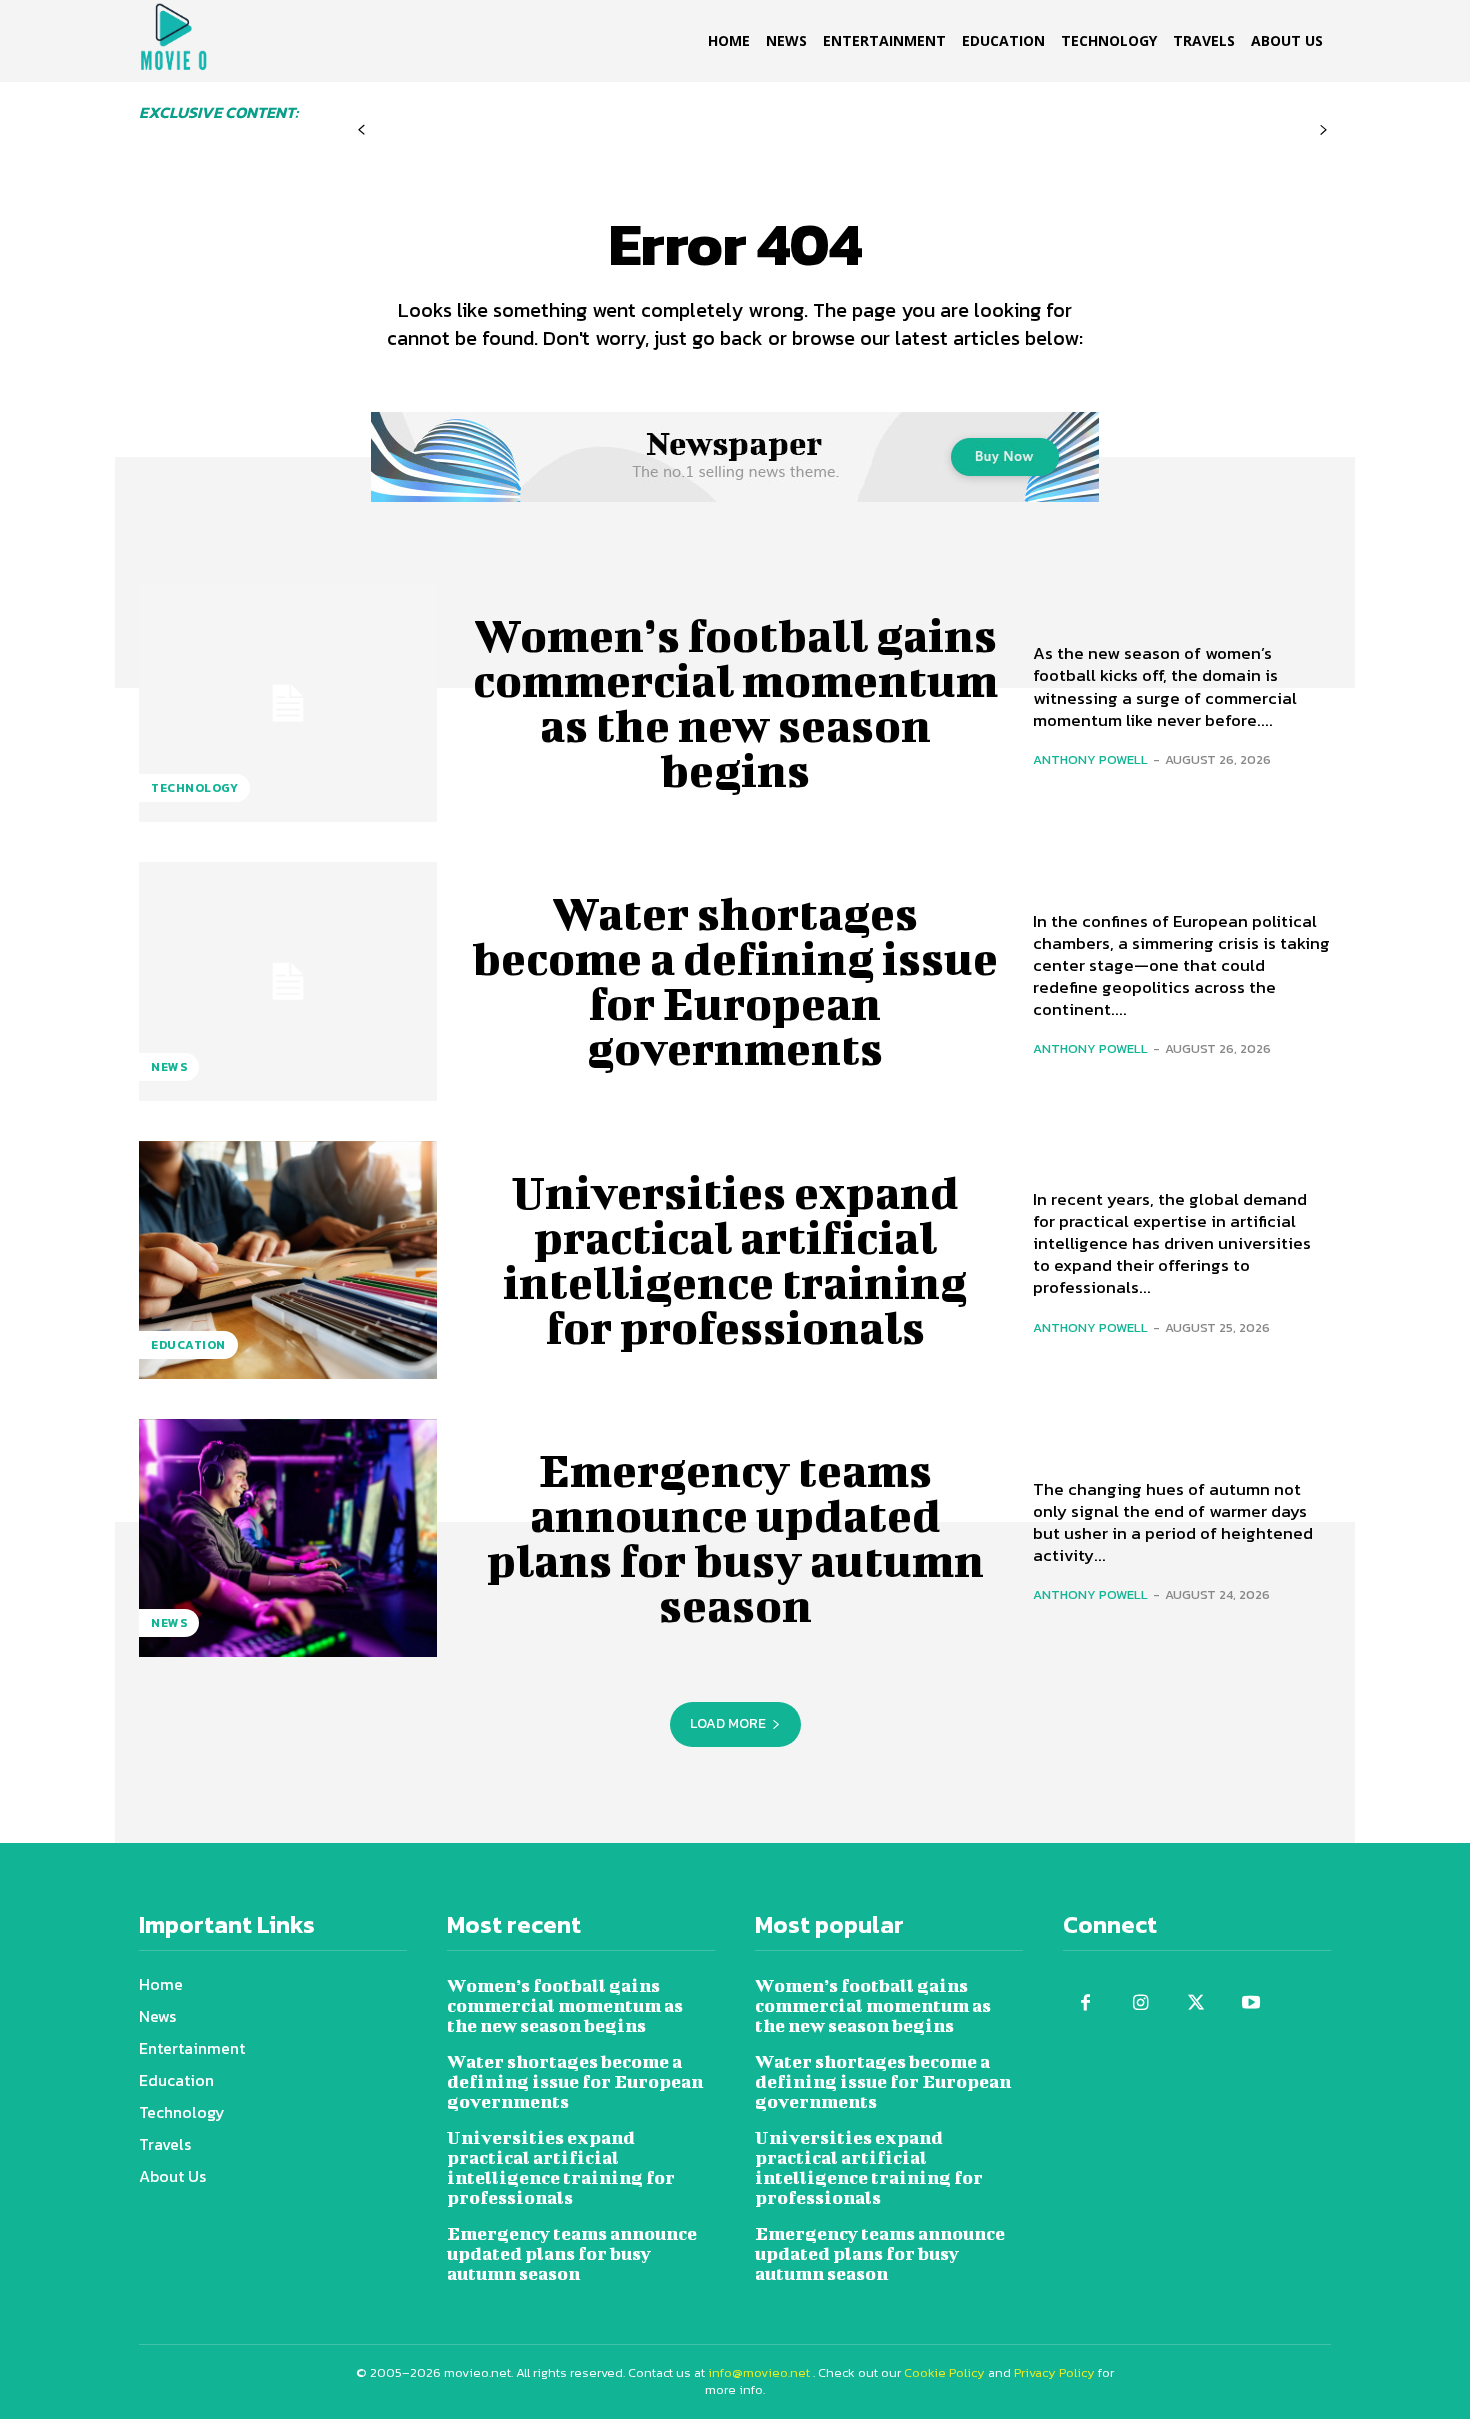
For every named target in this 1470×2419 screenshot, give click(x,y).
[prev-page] (361, 130)
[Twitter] (1195, 2003)
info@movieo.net (759, 2372)
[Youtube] (1250, 2003)
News (169, 1067)
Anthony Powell (1090, 759)
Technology (194, 788)
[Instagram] (1140, 2003)
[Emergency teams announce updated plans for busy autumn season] (288, 1538)
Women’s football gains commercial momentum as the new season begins (735, 702)
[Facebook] (1085, 2003)
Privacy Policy (1054, 2372)
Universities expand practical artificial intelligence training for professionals (735, 1259)
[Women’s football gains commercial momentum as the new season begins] (288, 703)
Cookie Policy (944, 2372)
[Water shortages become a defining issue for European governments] (288, 981)
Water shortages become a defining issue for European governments (735, 980)
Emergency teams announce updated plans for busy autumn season (735, 1537)
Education (188, 1345)
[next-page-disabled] (1323, 130)
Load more (728, 1723)
